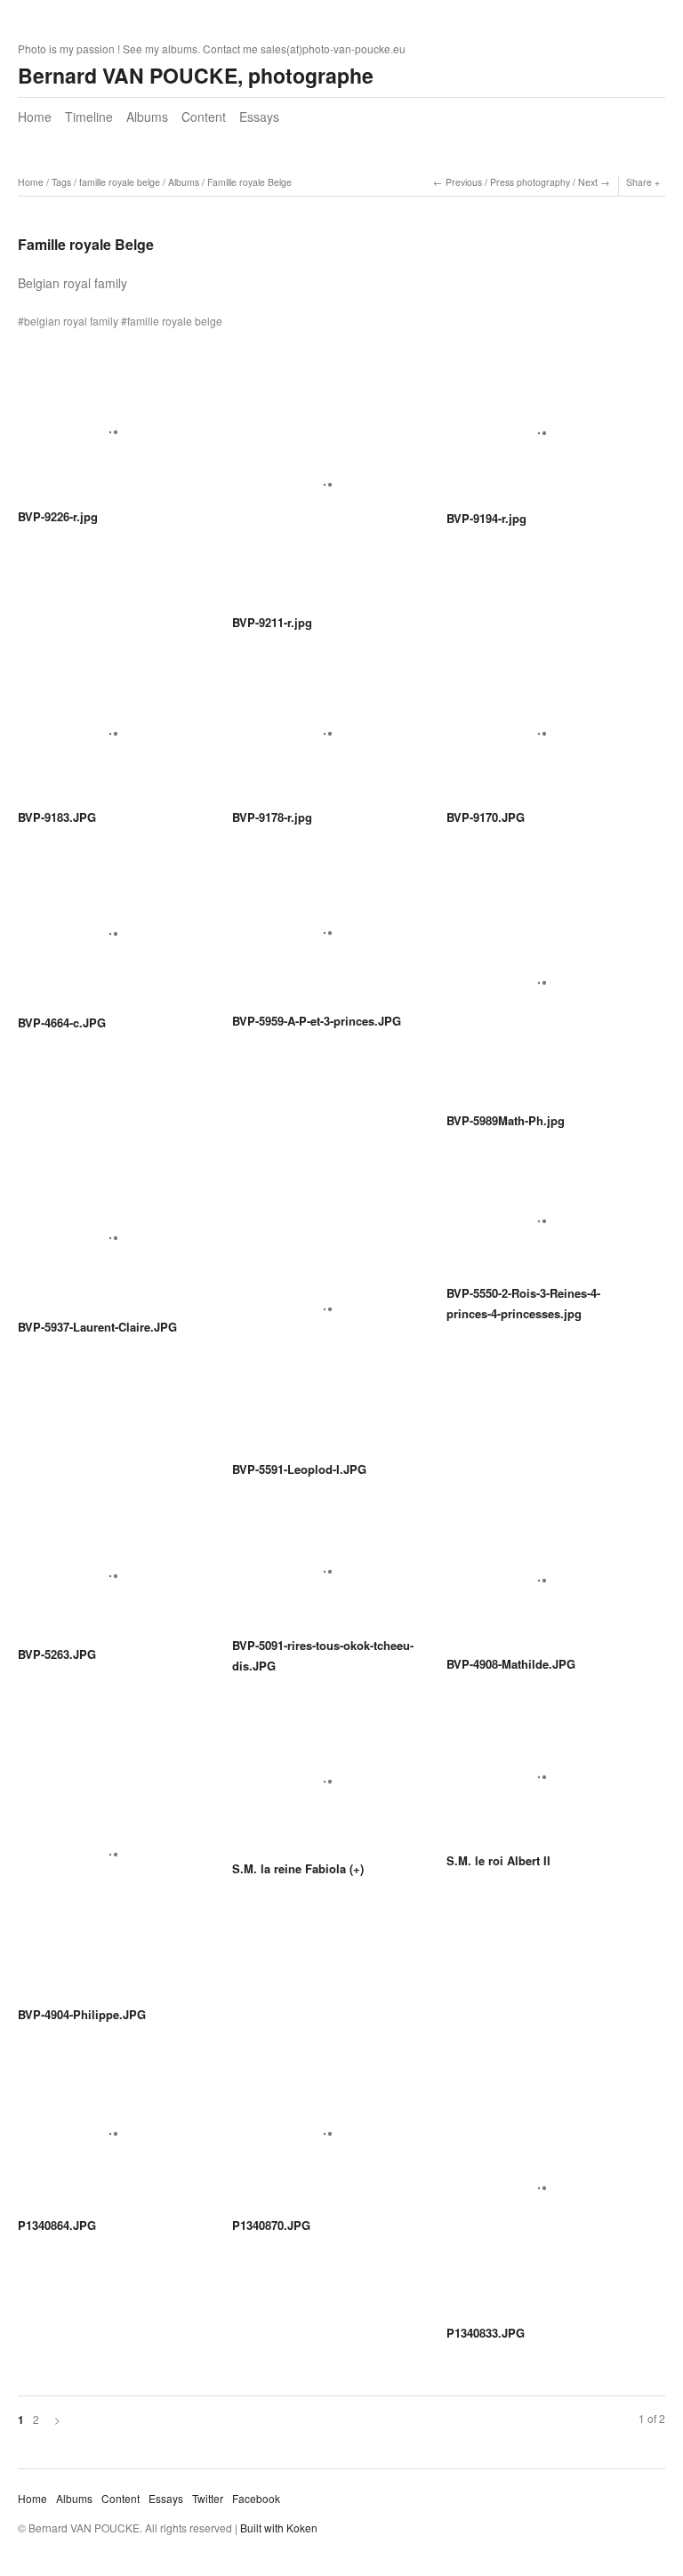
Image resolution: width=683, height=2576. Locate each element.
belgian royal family (71, 321)
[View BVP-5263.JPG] (110, 1582)
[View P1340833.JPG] (538, 2194)
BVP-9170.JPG (486, 817)
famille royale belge (120, 182)
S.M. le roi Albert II (498, 1860)
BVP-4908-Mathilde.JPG (511, 1664)
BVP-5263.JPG (57, 1654)
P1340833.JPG (486, 2333)
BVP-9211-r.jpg (272, 622)
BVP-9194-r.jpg (486, 518)
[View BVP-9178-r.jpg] (324, 740)
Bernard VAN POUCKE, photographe (196, 75)
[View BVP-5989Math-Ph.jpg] (538, 990)
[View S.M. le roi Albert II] (538, 1783)
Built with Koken (279, 2528)
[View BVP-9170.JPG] (538, 740)
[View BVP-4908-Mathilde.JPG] (538, 1587)
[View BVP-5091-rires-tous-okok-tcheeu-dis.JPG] (324, 1578)
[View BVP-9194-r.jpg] (538, 439)
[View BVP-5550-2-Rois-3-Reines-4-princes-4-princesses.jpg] (538, 1227)
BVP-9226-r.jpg (58, 516)
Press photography (530, 182)
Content (204, 117)
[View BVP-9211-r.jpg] (324, 491)
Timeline (89, 117)
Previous (464, 182)
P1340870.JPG (271, 2225)
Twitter (208, 2498)
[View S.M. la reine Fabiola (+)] (324, 1787)
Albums (147, 117)
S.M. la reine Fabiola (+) (298, 1868)
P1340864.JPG (57, 2225)
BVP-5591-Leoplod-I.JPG (299, 1469)
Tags (61, 182)
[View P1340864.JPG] (110, 2141)
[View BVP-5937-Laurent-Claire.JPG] (110, 1244)
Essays (259, 117)
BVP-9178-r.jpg (272, 817)
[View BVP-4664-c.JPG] (110, 941)
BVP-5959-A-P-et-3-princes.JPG (317, 1021)
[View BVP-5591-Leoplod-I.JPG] (324, 1315)
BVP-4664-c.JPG (62, 1022)
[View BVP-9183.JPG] (110, 740)
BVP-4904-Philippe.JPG (82, 2014)
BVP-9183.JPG (57, 817)
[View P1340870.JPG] (324, 2141)
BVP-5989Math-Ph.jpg (506, 1120)
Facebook (256, 2498)
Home (35, 117)
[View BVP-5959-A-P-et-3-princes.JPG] (324, 940)
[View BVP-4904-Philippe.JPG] (110, 1860)
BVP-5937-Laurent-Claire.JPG (97, 1327)
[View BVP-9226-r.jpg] (110, 439)
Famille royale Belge (249, 182)
